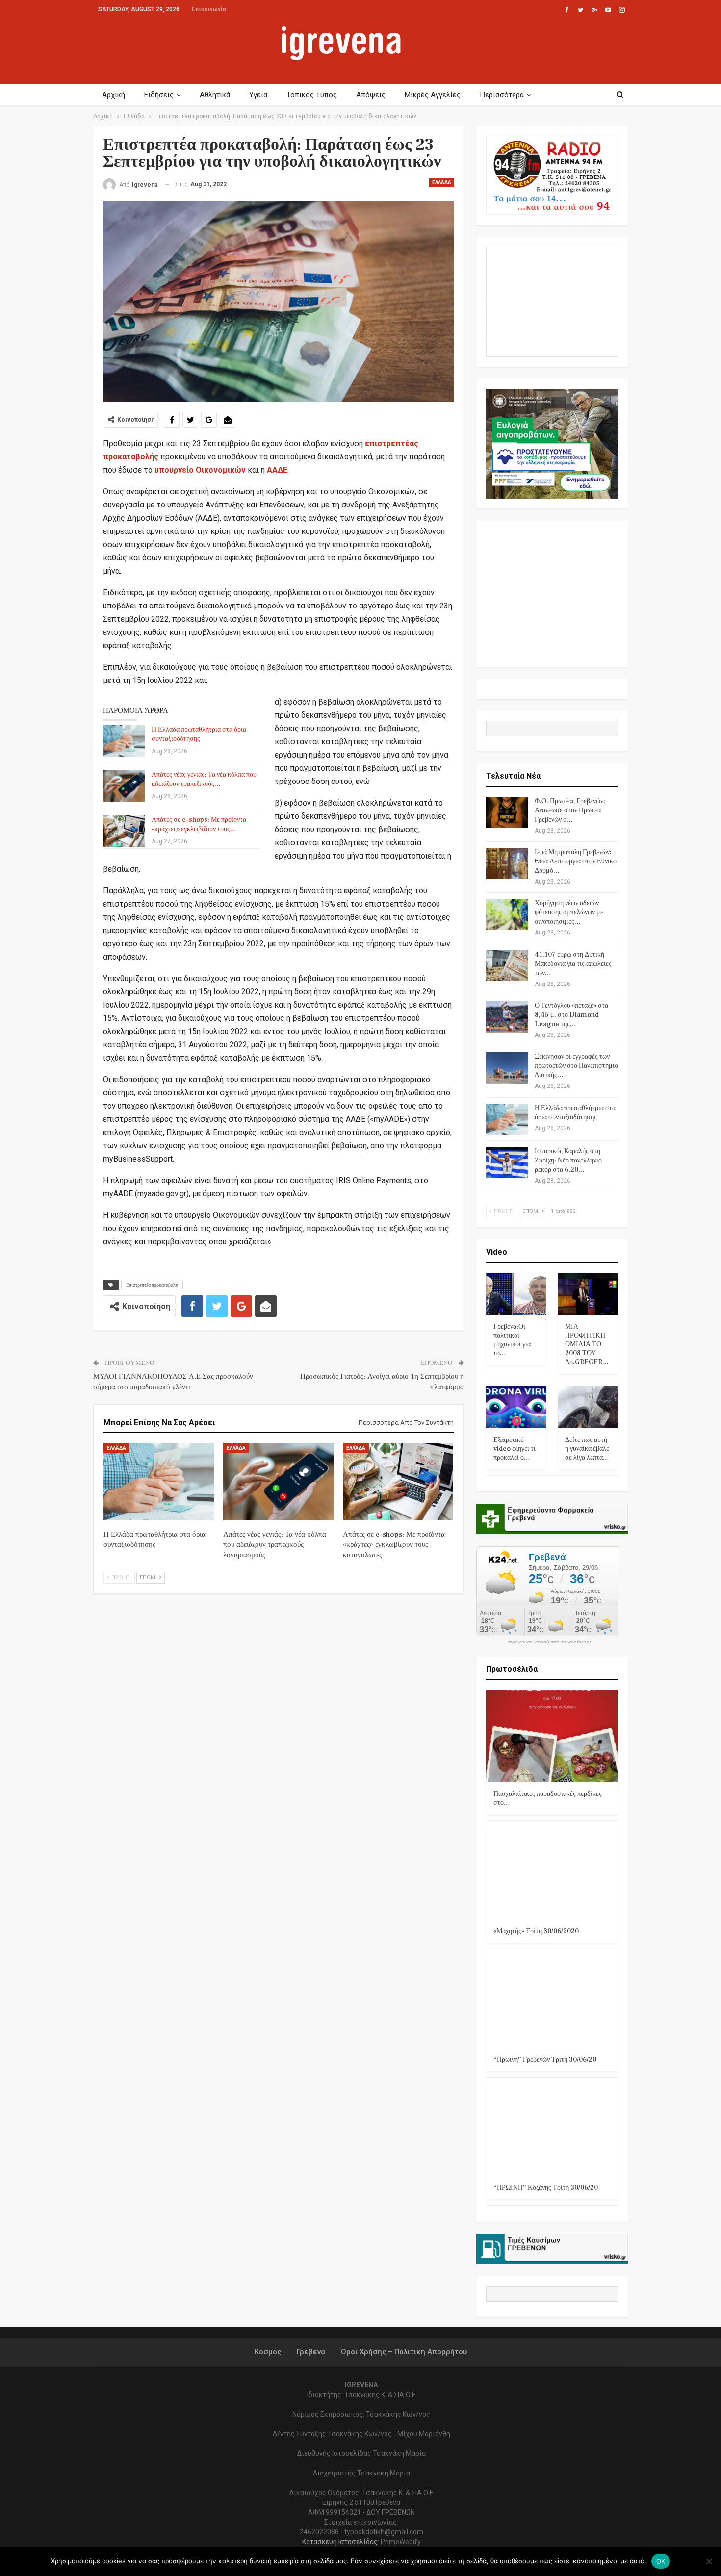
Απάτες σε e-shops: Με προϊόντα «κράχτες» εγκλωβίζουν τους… (199, 824)
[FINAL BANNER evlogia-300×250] (552, 443)
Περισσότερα (502, 95)
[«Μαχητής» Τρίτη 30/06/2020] (552, 1873)
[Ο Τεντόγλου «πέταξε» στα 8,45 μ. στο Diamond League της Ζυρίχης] (507, 1017)
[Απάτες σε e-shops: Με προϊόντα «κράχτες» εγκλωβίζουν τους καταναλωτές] (124, 831)
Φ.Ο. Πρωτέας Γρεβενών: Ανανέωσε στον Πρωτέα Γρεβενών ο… (570, 810)
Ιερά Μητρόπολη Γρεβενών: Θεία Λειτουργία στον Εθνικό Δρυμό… (576, 861)
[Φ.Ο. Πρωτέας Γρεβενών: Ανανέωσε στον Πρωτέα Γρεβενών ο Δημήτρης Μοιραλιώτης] (507, 812)
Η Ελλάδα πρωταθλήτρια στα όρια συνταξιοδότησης (199, 734)
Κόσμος (268, 2352)
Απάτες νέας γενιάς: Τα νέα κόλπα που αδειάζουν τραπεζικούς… (204, 779)
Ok (661, 2561)
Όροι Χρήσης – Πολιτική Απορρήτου (404, 2352)
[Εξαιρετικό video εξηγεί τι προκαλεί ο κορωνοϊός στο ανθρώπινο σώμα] (516, 1407)
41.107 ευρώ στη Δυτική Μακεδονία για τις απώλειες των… (573, 964)
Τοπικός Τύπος (312, 95)
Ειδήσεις (159, 95)
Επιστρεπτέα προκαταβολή (152, 1285)
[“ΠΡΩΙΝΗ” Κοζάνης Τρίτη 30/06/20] (552, 2130)
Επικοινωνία (209, 9)
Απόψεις (371, 95)
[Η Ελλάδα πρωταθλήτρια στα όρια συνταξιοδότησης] (124, 741)
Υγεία (258, 95)
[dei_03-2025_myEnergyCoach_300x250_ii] (552, 301)
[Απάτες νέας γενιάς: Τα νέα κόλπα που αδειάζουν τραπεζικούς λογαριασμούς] (124, 786)
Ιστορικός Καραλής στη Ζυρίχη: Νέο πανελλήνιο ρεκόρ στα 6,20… (568, 1161)
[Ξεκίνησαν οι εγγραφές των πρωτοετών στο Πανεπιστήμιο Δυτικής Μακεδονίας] (507, 1068)
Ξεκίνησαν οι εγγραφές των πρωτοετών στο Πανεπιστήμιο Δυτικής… (576, 1066)
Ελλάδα (442, 183)
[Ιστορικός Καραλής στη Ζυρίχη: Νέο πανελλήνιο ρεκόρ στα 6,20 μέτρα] (507, 1162)
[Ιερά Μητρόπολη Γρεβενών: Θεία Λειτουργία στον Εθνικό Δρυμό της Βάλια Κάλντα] (507, 863)
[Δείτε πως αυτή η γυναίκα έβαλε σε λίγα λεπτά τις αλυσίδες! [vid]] (588, 1407)
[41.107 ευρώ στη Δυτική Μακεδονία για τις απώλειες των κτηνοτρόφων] (507, 966)
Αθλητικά (215, 95)
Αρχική (114, 95)
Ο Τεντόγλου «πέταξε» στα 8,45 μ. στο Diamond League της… (571, 1015)
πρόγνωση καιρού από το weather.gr (550, 1642)
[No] (709, 2561)
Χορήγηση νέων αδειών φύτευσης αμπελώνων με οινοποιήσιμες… (569, 912)
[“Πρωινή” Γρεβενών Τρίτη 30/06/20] (552, 2002)
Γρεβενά (311, 2352)
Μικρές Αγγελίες (433, 95)
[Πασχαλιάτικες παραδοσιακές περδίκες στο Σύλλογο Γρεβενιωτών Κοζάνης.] (552, 1736)
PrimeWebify (401, 2542)
